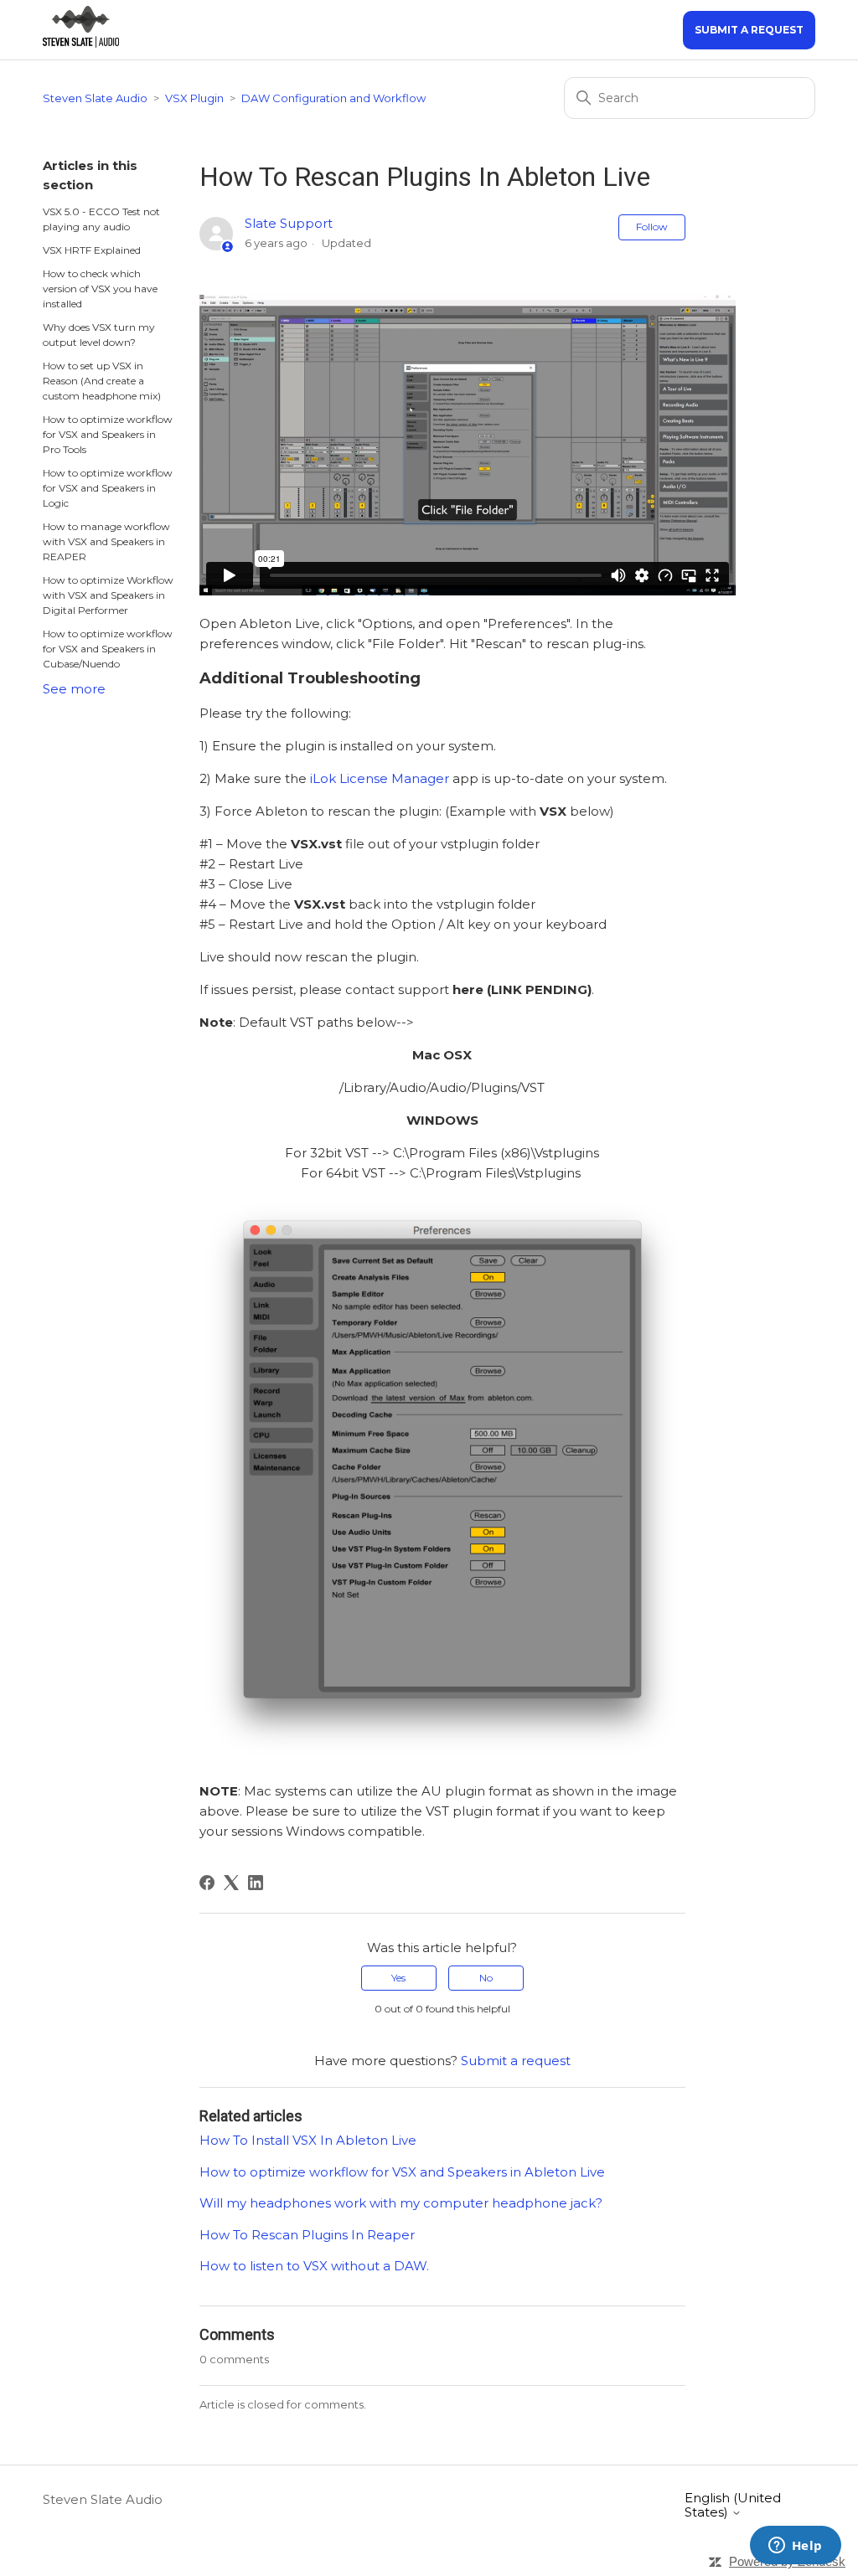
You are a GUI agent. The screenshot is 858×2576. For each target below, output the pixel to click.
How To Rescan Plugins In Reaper (307, 2235)
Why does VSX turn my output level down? (99, 335)
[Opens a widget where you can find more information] (795, 2547)
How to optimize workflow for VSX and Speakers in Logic (108, 488)
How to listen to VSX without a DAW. (314, 2266)
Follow (652, 227)
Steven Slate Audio (95, 98)
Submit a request (749, 30)
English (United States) (733, 2505)
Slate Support (289, 223)
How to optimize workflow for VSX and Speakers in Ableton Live (402, 2172)
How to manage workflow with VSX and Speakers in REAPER (106, 541)
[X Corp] (231, 1883)
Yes (398, 1978)
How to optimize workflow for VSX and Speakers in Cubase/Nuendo (108, 649)
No (486, 1978)
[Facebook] (207, 1883)
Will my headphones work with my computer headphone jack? (401, 2203)
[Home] (80, 43)
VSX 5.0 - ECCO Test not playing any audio (101, 219)
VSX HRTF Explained (92, 250)
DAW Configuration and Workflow (333, 98)
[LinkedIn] (256, 1883)
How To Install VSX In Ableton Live (308, 2140)
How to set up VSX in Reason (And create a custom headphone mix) (102, 381)
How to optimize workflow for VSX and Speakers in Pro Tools (108, 434)
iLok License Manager (380, 778)
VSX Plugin (194, 98)
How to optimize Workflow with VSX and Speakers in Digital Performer (108, 595)
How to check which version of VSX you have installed (100, 289)
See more (74, 689)
